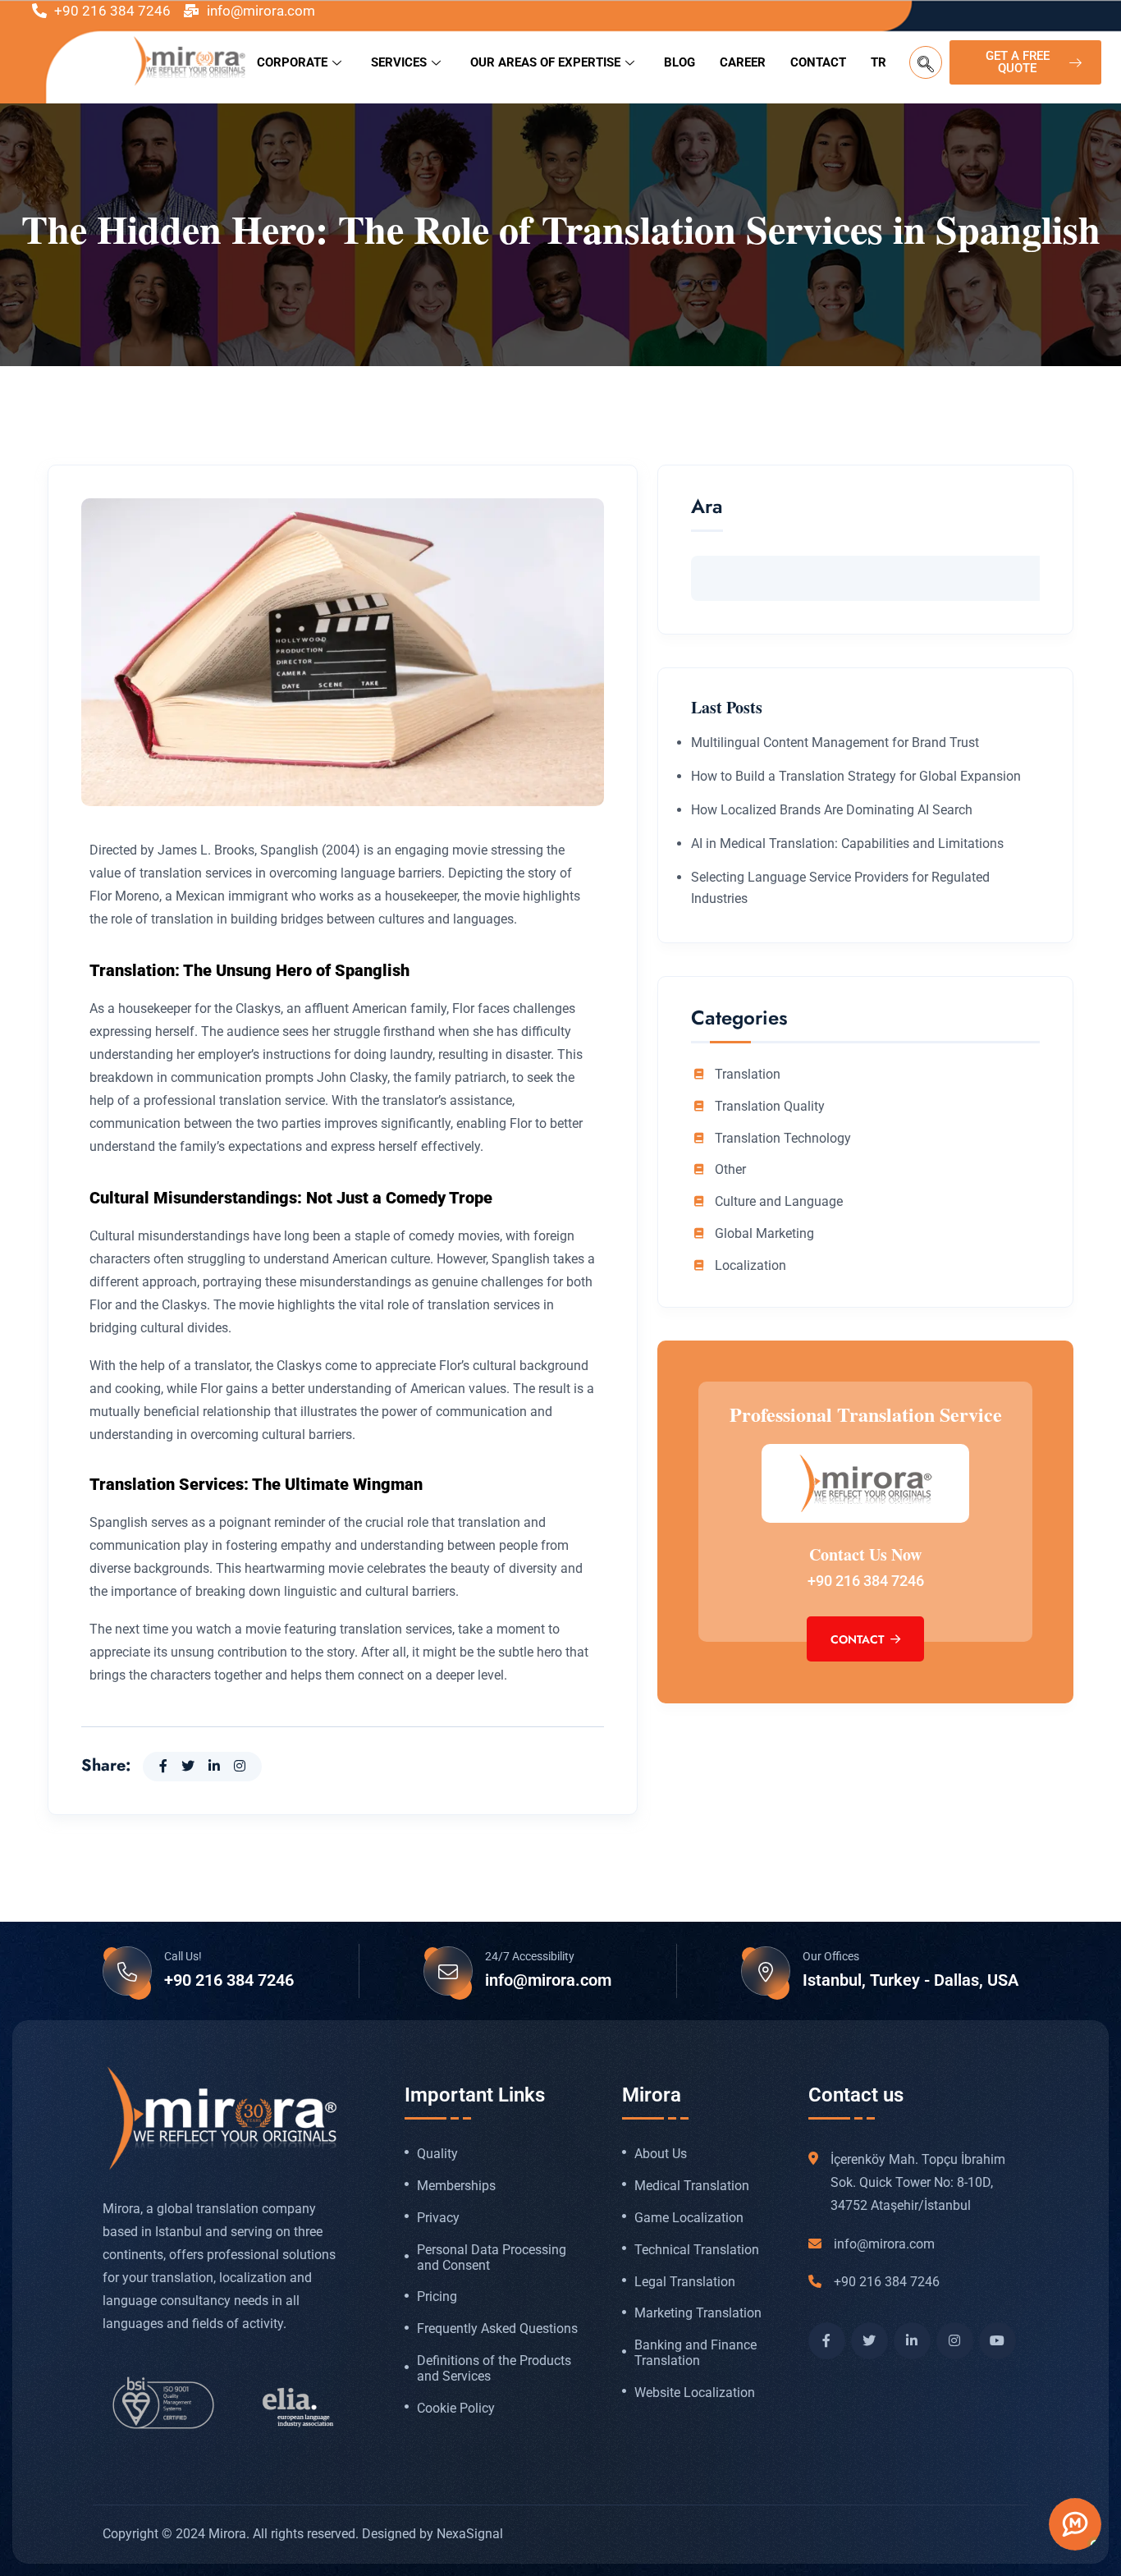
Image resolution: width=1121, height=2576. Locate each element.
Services (399, 62)
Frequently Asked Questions (497, 2329)
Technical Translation (697, 2250)
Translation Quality (770, 1107)
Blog (679, 62)
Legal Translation (685, 2282)
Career (743, 62)
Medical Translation (692, 2186)
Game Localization (689, 2218)
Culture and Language (779, 1202)
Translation (748, 1075)
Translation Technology (783, 1139)
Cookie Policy (456, 2409)
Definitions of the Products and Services (494, 2369)
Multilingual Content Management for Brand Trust (835, 743)
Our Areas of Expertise (545, 62)
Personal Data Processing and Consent (492, 2258)
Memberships (456, 2186)
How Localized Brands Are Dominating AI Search (832, 810)
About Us (661, 2154)
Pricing (437, 2297)
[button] (926, 62)
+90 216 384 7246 (866, 1581)
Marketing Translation (698, 2313)
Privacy (438, 2218)
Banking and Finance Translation (695, 2353)
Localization (750, 1266)
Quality (437, 2154)
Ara (707, 509)
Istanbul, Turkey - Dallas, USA (911, 1980)
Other (730, 1170)
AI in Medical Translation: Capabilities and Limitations (847, 843)
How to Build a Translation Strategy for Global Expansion (856, 776)
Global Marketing (764, 1234)
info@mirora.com (548, 1980)
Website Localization (695, 2393)
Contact (818, 62)
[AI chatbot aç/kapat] (1075, 2524)
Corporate (292, 62)
